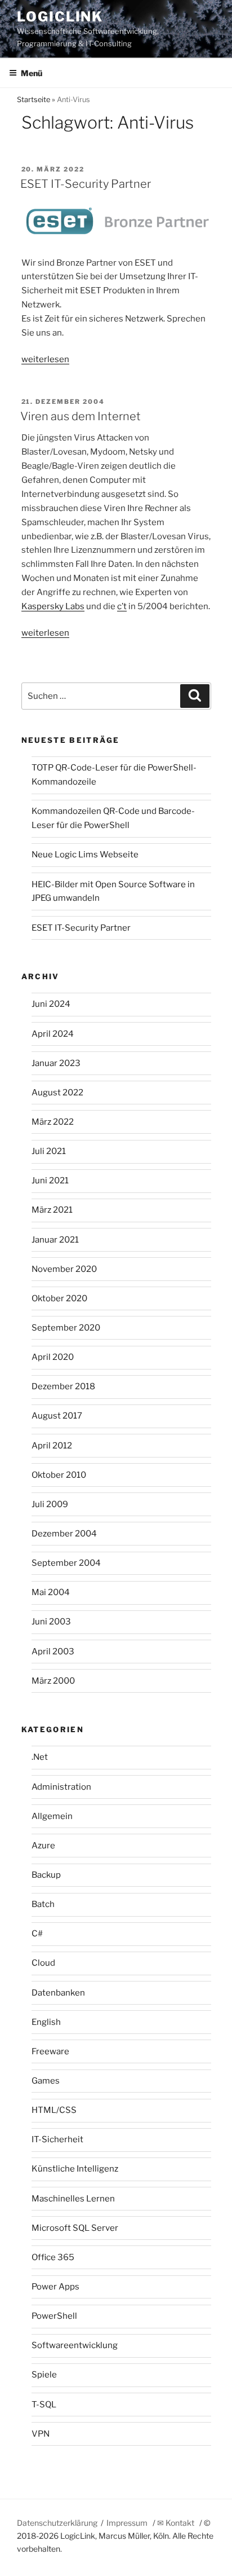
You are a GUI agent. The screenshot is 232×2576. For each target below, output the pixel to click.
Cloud (43, 1963)
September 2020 (66, 1328)
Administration (61, 1787)
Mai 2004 (51, 1592)
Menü (32, 73)
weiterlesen (45, 359)
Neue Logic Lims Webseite (85, 855)
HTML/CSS (54, 2110)
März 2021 (52, 1210)
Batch (43, 1904)
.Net (40, 1757)
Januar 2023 (56, 1063)
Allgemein (52, 1816)
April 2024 (53, 1034)
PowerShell (54, 2316)
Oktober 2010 (59, 1475)
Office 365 (53, 2257)
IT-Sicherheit (57, 2139)
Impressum (127, 2523)
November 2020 (64, 1269)
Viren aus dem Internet (81, 416)
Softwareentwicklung (75, 2345)
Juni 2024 (51, 1004)
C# (37, 1934)
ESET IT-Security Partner (86, 184)
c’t (122, 606)
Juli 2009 (50, 1504)
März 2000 (53, 1681)
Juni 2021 (50, 1181)
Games (46, 2081)
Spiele (44, 2375)
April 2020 (53, 1357)
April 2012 (52, 1446)
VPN (41, 2434)
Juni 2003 (51, 1622)
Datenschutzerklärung (57, 2523)
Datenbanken (58, 1993)
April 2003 (53, 1652)
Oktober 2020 (59, 1298)
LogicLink (60, 17)
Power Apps (55, 2287)
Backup (46, 1875)
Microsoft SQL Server (75, 2228)
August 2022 (57, 1093)
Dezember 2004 (64, 1534)
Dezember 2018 (63, 1386)
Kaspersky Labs (53, 606)
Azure (43, 1846)
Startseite (34, 100)
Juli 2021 (49, 1151)
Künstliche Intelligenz (75, 2169)
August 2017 (57, 1416)
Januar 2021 (55, 1240)
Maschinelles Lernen (73, 2199)
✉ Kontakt (176, 2523)
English (46, 2022)
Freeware (50, 2051)
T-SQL (44, 2405)
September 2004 (66, 1563)
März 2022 (53, 1122)
